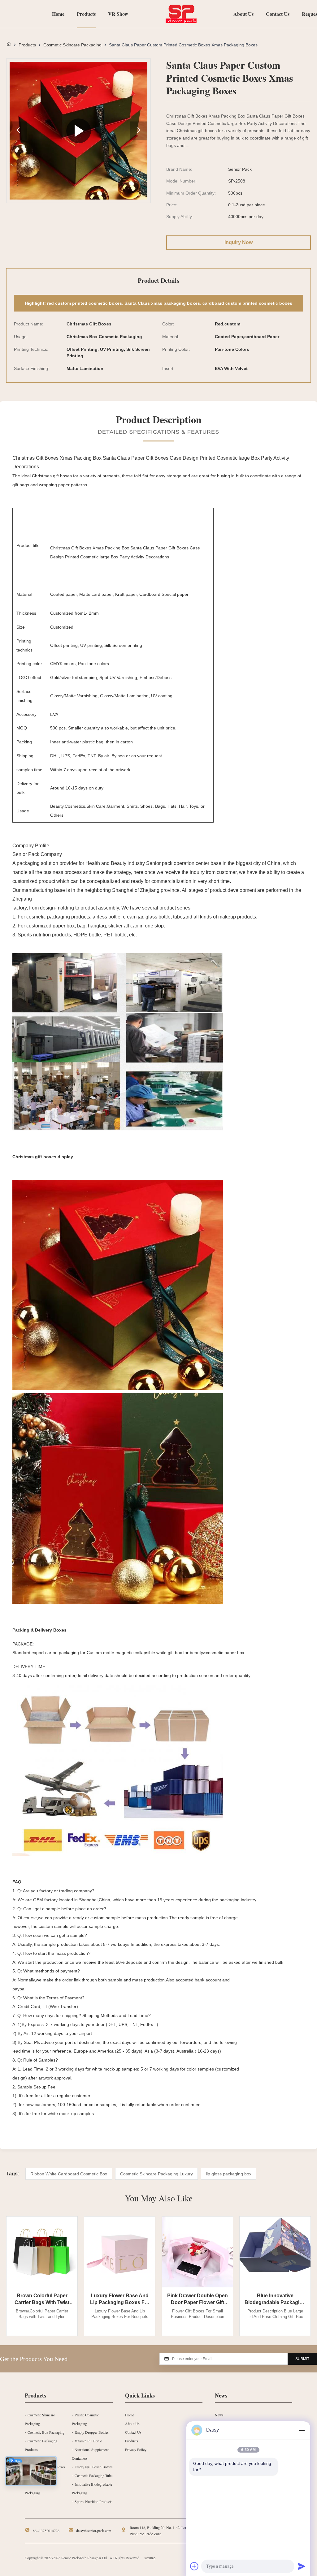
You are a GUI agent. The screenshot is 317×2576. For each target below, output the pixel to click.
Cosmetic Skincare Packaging (72, 45)
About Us (243, 14)
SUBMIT (302, 2359)
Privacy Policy (136, 2449)
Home (58, 14)
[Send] (302, 2566)
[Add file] (194, 2566)
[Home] (9, 45)
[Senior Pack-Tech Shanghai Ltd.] (181, 14)
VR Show (118, 14)
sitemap (150, 2558)
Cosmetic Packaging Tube (93, 2475)
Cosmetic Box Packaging (46, 2432)
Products (86, 14)
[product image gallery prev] (18, 131)
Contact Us (278, 14)
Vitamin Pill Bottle (88, 2441)
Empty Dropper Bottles (92, 2432)
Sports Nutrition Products (93, 2501)
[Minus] (302, 2430)
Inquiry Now (239, 242)
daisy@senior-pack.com (94, 2531)
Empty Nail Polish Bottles (94, 2467)
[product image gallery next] (139, 131)
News (219, 2415)
